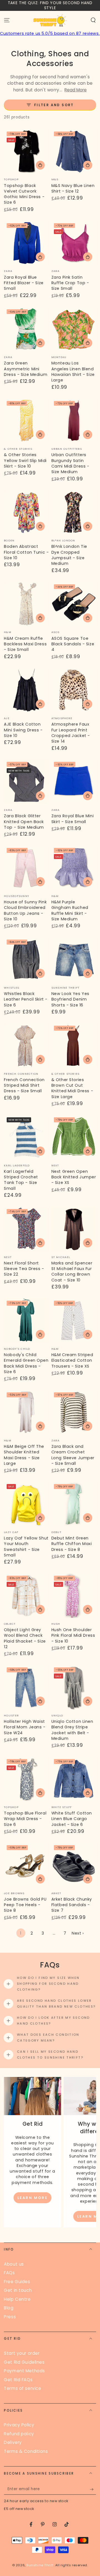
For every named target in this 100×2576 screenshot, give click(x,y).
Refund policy (19, 2434)
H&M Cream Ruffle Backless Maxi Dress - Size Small (25, 644)
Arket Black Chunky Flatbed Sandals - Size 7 (72, 1905)
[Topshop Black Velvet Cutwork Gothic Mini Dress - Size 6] (26, 151)
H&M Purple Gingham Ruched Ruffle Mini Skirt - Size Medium (70, 910)
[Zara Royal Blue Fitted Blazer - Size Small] (26, 243)
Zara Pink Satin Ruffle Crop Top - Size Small (70, 283)
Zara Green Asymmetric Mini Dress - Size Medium (26, 369)
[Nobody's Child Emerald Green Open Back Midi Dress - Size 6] (26, 1321)
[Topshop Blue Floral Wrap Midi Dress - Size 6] (26, 1779)
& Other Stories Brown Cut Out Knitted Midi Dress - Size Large (72, 1088)
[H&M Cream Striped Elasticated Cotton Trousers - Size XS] (74, 1321)
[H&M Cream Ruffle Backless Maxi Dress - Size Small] (26, 604)
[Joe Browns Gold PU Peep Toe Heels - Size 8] (26, 1865)
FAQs (9, 2273)
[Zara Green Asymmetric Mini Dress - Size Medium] (26, 329)
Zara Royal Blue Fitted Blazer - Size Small (24, 283)
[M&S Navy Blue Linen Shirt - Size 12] (74, 151)
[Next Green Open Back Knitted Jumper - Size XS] (74, 1137)
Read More (76, 90)
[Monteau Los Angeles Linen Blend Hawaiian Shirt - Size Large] (74, 329)
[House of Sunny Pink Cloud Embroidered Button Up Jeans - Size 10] (26, 868)
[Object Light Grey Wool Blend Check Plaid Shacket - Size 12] (26, 1596)
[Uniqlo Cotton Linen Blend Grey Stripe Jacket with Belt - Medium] (74, 1687)
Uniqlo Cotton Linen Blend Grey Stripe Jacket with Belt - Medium (72, 1730)
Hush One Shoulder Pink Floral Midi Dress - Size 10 (73, 1635)
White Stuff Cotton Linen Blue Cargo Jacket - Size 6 (72, 1819)
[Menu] (7, 20)
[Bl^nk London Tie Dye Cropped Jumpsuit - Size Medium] (74, 512)
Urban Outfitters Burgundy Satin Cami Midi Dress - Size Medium (70, 463)
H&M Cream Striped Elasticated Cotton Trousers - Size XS (72, 1360)
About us (14, 2264)
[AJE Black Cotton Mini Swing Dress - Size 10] (26, 690)
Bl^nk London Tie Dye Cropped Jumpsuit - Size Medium (69, 555)
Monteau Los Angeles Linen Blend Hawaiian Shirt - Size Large (73, 372)
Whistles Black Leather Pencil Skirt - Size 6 (26, 999)
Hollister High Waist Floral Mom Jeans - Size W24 (25, 1727)
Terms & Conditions (26, 2451)
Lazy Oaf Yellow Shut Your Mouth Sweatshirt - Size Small (26, 1547)
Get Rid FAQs (18, 2380)
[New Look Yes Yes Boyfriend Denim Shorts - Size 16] (74, 959)
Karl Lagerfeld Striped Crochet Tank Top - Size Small (21, 1180)
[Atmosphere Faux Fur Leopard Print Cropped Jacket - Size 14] (74, 690)
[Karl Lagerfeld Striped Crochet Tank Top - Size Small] (26, 1137)
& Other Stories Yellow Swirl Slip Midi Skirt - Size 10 (25, 460)
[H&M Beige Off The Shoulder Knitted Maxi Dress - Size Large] (26, 1412)
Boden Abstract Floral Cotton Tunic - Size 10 (26, 552)
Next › (78, 1933)
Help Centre (17, 2299)
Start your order (22, 2353)
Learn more (33, 2198)
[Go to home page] (50, 20)
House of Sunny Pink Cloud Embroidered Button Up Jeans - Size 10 (25, 910)
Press (10, 2317)
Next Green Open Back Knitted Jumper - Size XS (74, 1177)
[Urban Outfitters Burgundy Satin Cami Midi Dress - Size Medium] (74, 421)
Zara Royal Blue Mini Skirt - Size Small (72, 819)
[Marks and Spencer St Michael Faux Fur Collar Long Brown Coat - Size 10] (74, 1229)
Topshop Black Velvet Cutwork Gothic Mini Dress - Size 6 (24, 194)
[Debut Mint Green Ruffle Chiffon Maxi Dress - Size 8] (74, 1504)
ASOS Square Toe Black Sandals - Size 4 (73, 644)
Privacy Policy (19, 2425)
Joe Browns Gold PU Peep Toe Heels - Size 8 (25, 1905)
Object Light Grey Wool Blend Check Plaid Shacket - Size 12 (25, 1638)
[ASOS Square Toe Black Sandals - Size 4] (74, 604)
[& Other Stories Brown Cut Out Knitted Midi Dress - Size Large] (74, 1046)
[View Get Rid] (32, 2096)
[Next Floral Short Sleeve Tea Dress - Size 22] (26, 1229)
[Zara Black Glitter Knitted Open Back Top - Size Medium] (26, 782)
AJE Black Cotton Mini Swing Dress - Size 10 (23, 730)
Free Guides (17, 2282)
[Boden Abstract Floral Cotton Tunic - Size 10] (26, 512)
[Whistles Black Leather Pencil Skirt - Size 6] (26, 959)
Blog (9, 2308)
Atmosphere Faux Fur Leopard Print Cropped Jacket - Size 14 (71, 733)
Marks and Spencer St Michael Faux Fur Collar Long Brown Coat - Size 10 (72, 1272)
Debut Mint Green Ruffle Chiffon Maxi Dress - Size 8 (72, 1544)
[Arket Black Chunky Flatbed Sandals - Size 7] (74, 1865)
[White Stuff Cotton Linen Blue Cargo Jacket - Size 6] (74, 1779)
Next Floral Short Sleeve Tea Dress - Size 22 (24, 1269)
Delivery (13, 2442)
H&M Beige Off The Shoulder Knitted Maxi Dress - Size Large (24, 1455)
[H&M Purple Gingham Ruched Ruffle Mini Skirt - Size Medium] (74, 868)
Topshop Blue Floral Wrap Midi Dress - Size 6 (25, 1819)
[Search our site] (93, 20)
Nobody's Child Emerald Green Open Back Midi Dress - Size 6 (26, 1363)
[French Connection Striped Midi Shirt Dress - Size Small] (26, 1046)
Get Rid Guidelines (24, 2362)
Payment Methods (24, 2371)
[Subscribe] (93, 2489)
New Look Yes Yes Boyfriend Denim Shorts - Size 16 (70, 999)
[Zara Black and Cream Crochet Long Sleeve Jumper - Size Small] (74, 1412)
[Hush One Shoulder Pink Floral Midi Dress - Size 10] (74, 1596)
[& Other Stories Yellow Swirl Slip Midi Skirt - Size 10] (26, 421)
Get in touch (18, 2290)
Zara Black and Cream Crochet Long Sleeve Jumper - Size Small (73, 1455)
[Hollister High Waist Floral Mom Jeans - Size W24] (26, 1687)
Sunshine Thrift (40, 2565)
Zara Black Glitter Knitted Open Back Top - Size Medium (24, 822)
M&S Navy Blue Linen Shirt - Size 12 (73, 188)
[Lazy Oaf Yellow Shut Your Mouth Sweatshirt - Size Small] (26, 1504)
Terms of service (22, 2388)
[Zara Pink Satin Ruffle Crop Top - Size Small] (74, 243)
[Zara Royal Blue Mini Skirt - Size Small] (74, 782)
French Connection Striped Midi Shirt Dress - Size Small (24, 1085)
